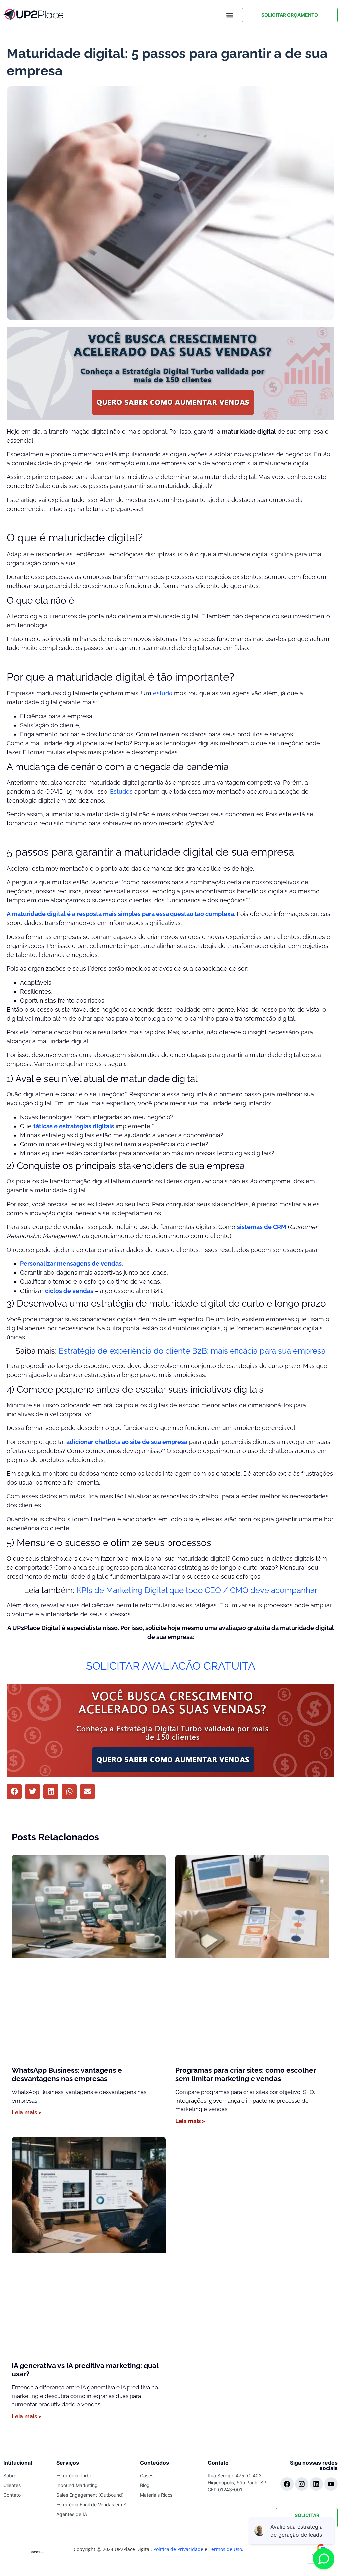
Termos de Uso (225, 2549)
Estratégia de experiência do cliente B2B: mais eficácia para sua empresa (192, 1351)
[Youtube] (331, 2484)
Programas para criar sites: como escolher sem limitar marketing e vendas (246, 2074)
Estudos (121, 791)
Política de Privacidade (178, 2549)
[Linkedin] (316, 2484)
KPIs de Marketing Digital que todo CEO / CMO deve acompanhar (197, 1590)
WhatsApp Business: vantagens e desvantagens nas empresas (67, 2074)
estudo (163, 693)
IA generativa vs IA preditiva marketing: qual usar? (85, 2370)
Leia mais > (26, 2112)
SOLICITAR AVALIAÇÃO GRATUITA (171, 1666)
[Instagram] (302, 2484)
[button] (230, 15)
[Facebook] (287, 2484)
